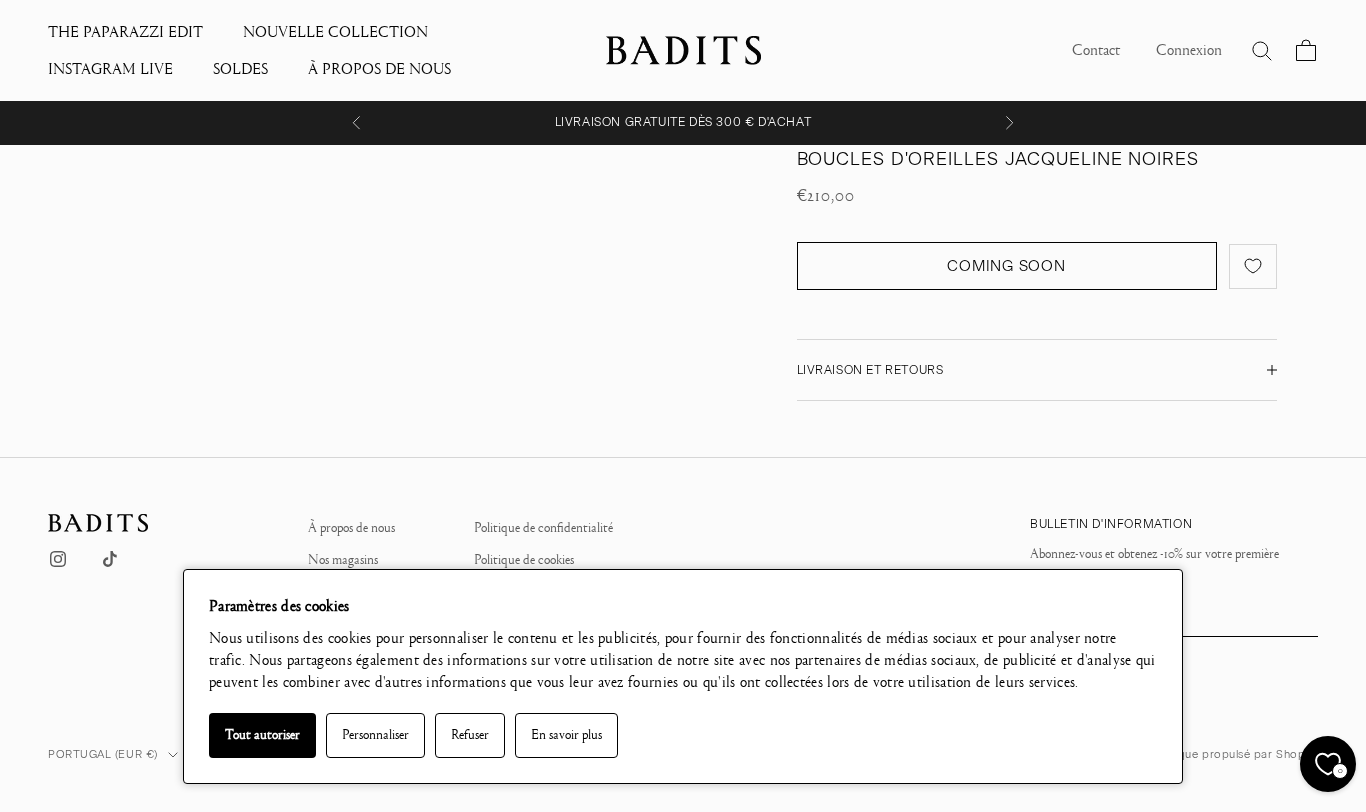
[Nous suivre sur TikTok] (110, 559)
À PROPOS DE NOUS (379, 69)
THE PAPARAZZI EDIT (125, 32)
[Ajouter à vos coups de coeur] (1253, 266)
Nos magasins (343, 560)
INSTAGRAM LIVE (110, 69)
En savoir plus (566, 735)
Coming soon (1006, 266)
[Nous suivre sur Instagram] (58, 559)
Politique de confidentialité (543, 528)
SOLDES (240, 69)
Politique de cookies (524, 560)
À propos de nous (351, 528)
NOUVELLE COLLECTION (335, 32)
